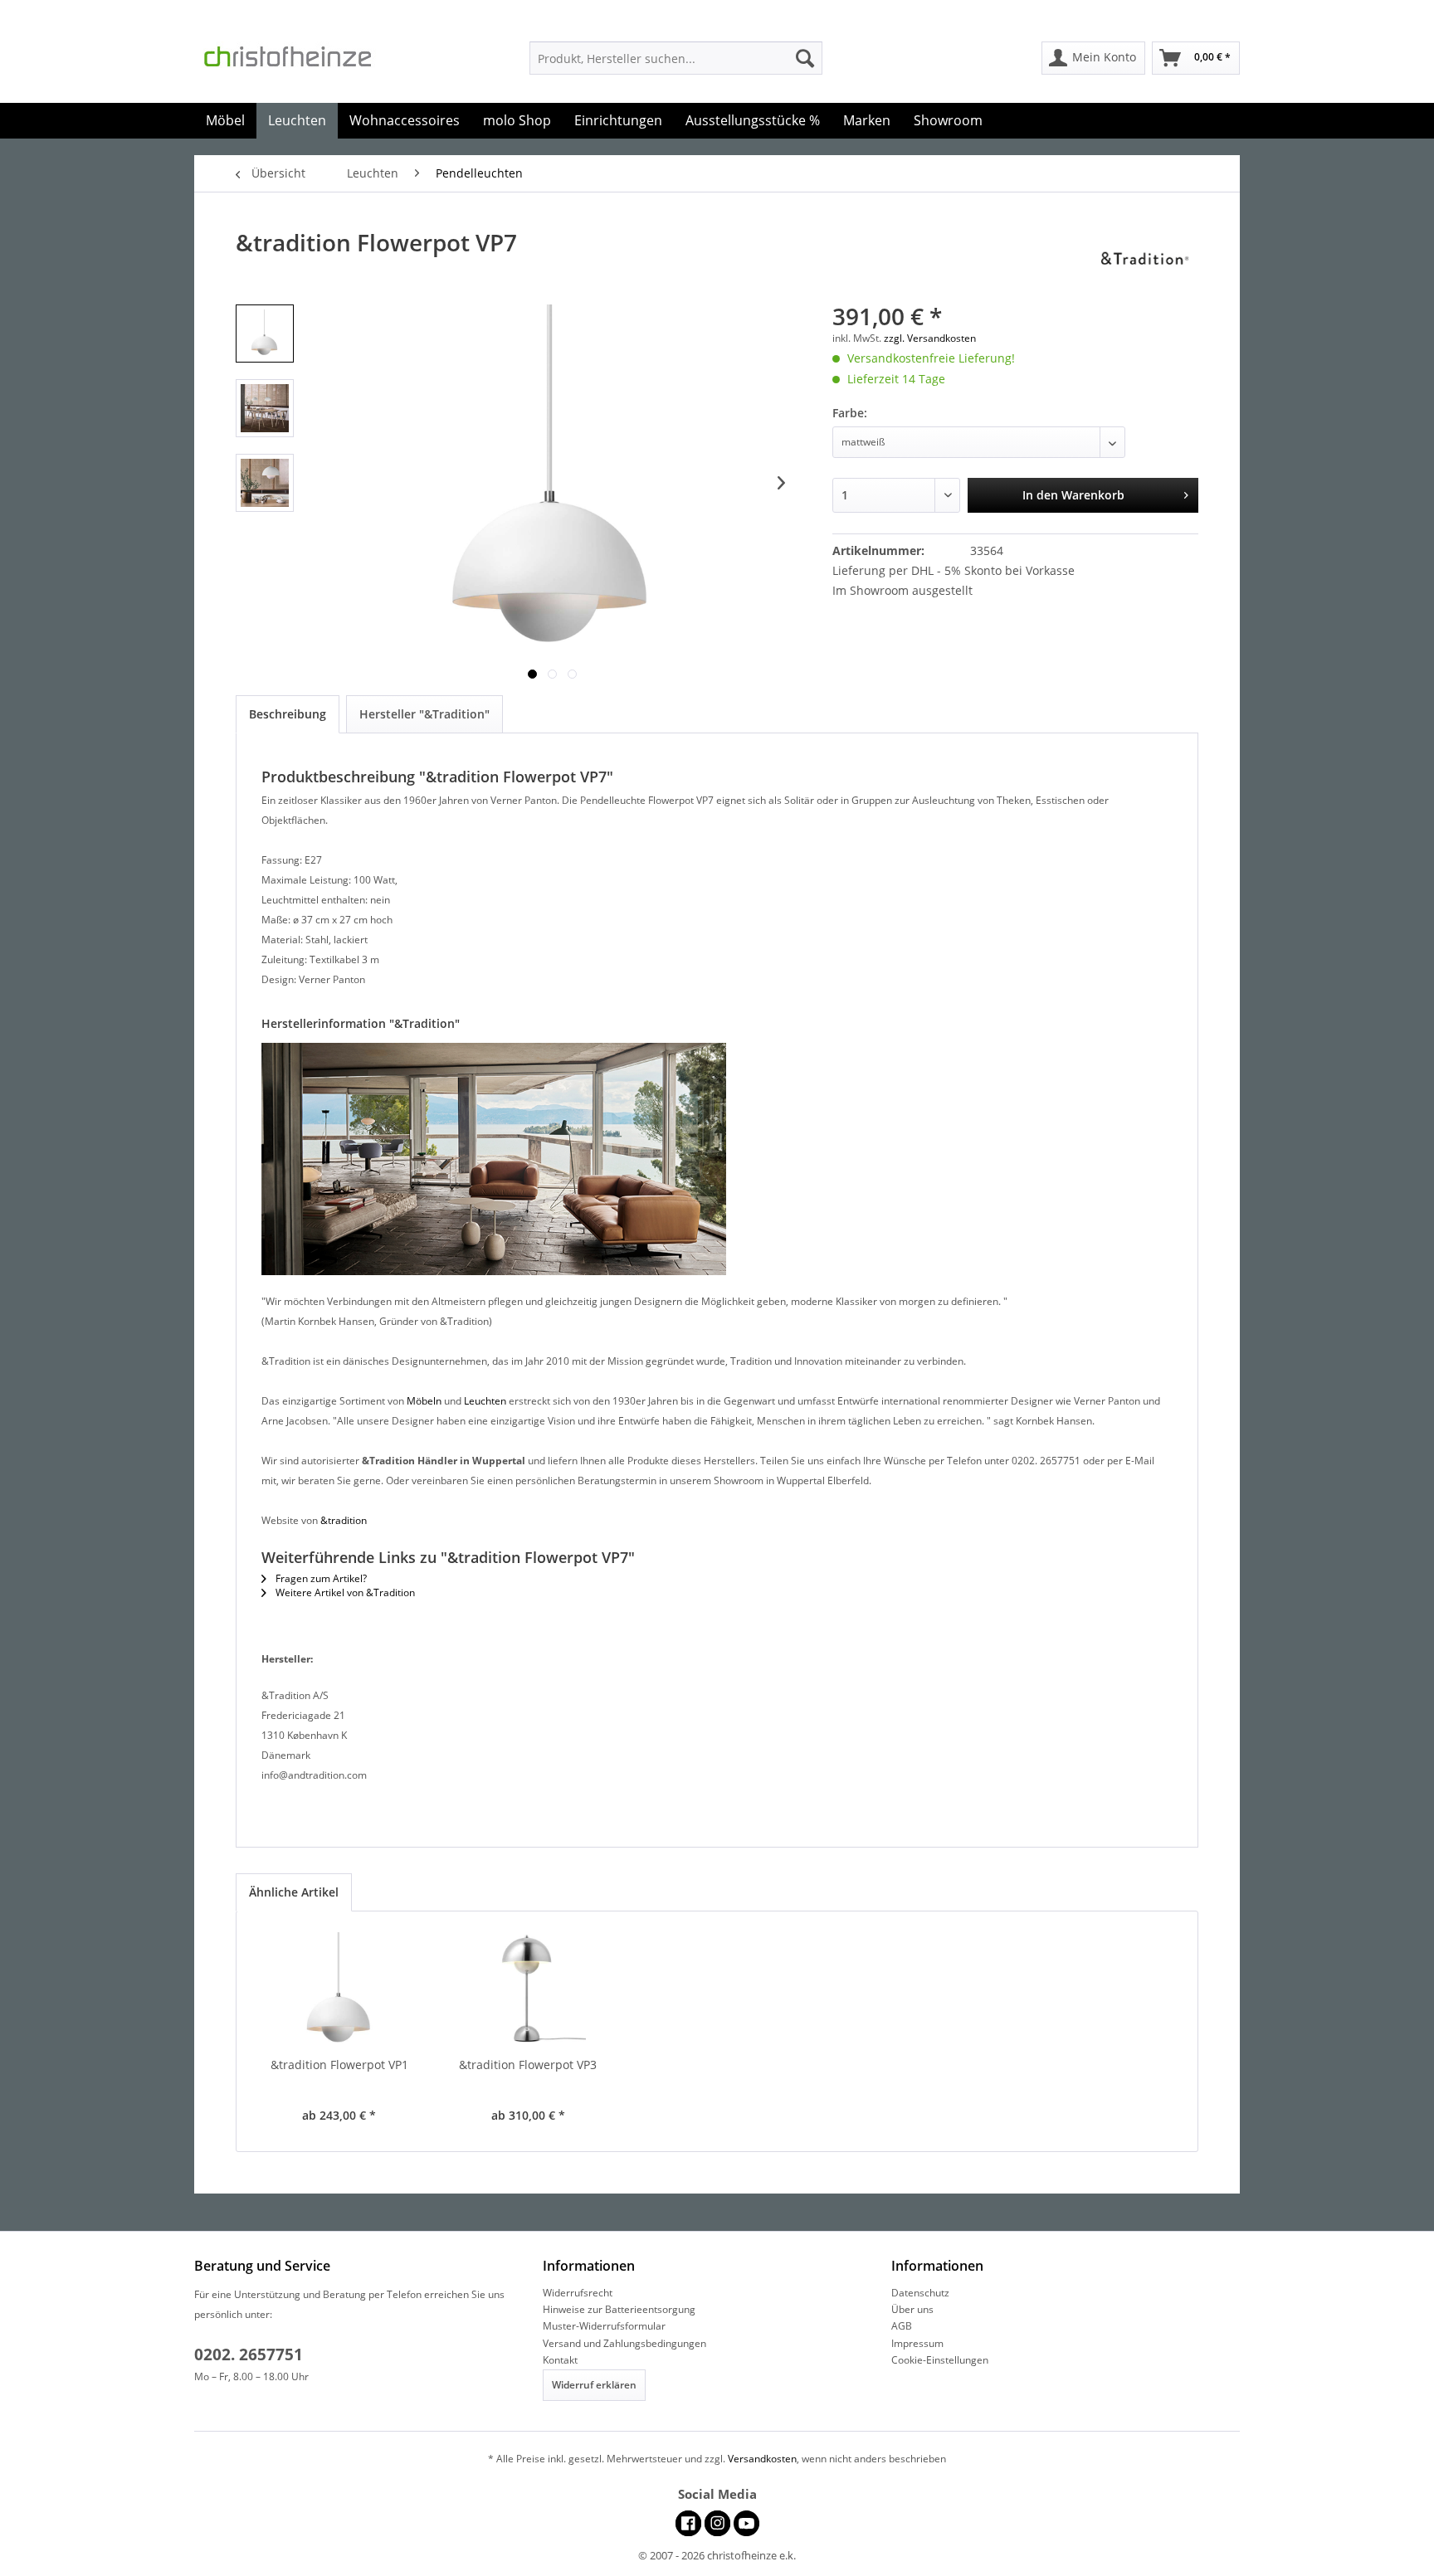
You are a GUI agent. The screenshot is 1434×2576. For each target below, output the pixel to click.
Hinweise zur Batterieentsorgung (619, 2309)
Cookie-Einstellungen (940, 2360)
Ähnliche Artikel (294, 1892)
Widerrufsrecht (578, 2293)
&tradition (344, 1520)
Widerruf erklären (594, 2385)
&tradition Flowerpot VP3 (528, 2065)
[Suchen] (805, 58)
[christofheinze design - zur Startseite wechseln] (302, 61)
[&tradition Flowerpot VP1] (339, 1990)
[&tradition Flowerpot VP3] (529, 1990)
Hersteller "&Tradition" (424, 714)
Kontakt (560, 2360)
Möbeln (424, 1401)
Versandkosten (762, 2459)
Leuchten (485, 1401)
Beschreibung (288, 714)
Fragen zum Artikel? (320, 1578)
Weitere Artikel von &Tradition (344, 1592)
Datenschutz (920, 2293)
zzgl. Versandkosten (930, 338)
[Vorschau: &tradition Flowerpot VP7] (265, 334)
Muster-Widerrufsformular (604, 2326)
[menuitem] (676, 58)
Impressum (917, 2343)
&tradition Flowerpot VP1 (339, 2065)
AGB (902, 2326)
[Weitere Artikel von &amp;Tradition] (1150, 259)
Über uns (912, 2309)
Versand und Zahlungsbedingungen (624, 2343)
